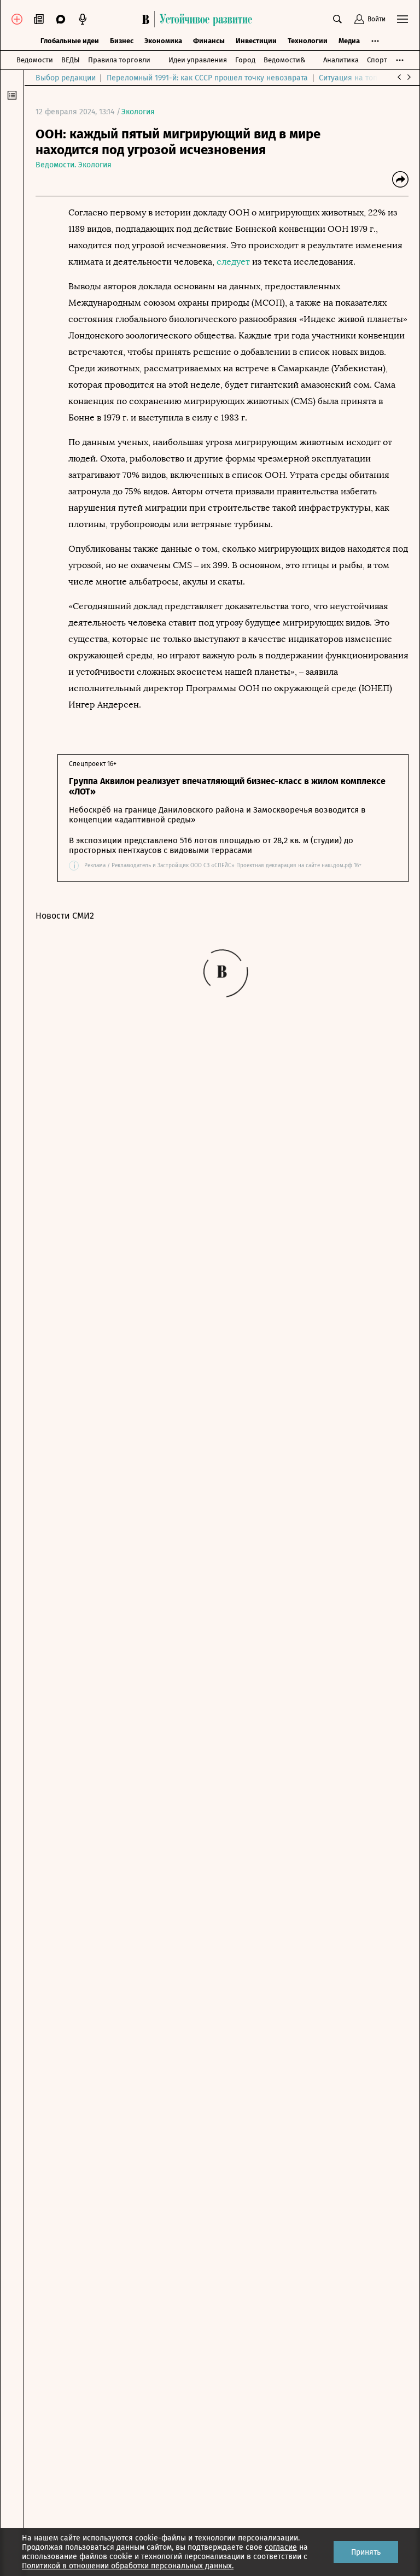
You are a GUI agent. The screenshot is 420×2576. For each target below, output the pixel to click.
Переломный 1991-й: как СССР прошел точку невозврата (207, 78)
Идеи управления (198, 60)
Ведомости (35, 60)
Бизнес (122, 41)
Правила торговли (119, 60)
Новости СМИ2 (65, 916)
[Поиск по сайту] (337, 19)
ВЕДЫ (71, 60)
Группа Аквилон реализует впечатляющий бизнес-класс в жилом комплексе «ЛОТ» (227, 786)
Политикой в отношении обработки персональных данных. (128, 2566)
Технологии (308, 41)
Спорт (377, 60)
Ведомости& (284, 60)
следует (233, 262)
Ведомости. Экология (74, 165)
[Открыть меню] (402, 19)
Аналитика (341, 60)
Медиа (349, 41)
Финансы (209, 41)
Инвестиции (256, 41)
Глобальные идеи (70, 41)
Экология (138, 112)
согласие (281, 2547)
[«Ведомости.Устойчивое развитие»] (200, 19)
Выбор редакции (66, 78)
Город (245, 60)
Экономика (163, 41)
